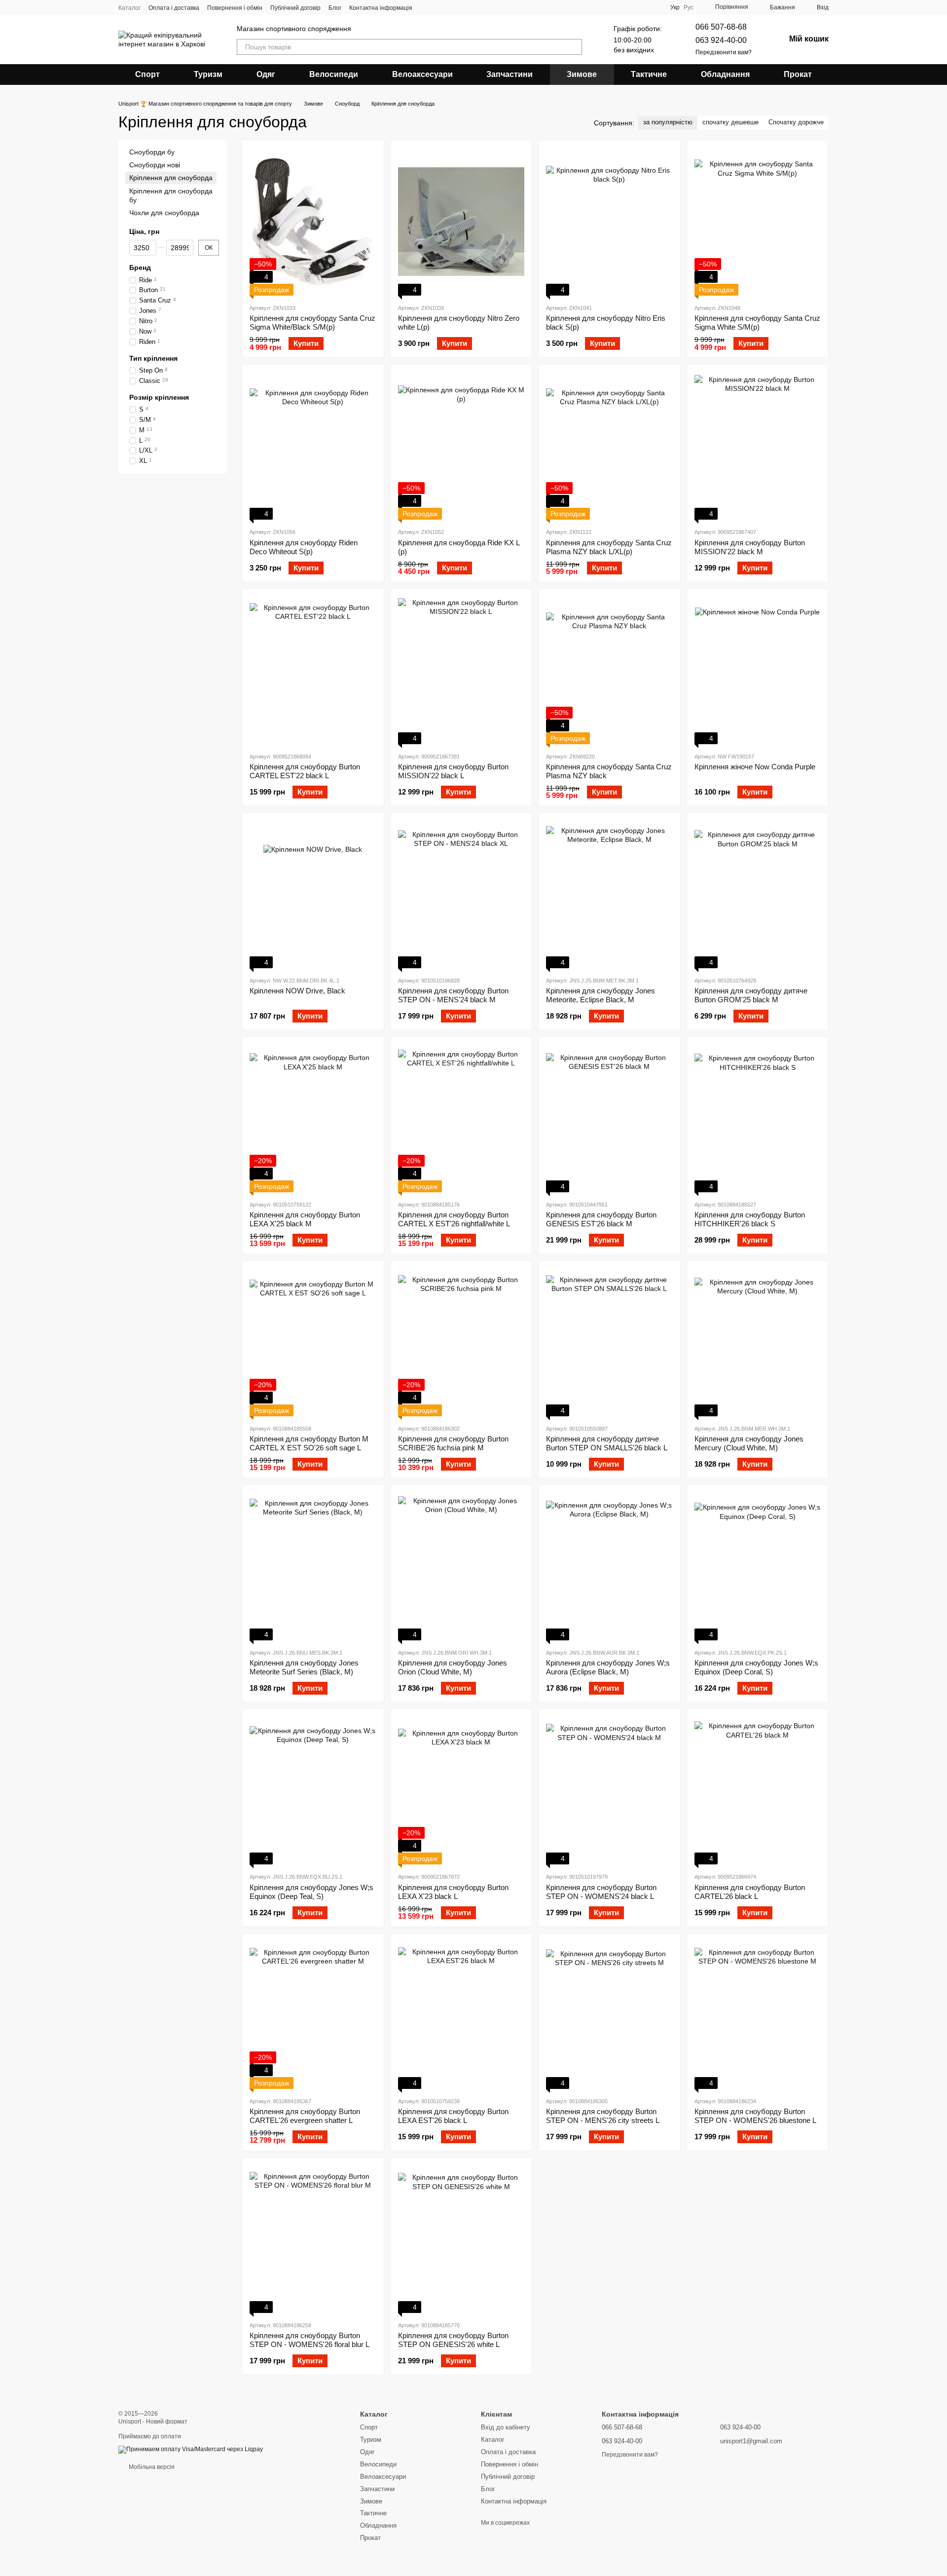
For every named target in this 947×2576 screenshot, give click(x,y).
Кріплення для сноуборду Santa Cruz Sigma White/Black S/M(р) (312, 322)
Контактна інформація (381, 8)
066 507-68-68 (721, 27)
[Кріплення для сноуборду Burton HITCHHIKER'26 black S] (758, 1118)
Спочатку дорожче (796, 122)
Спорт (147, 74)
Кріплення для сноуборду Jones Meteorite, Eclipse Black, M (601, 995)
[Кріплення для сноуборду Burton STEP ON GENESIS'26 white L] (461, 2239)
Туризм (208, 74)
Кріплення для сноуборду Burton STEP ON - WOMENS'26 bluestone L (755, 2116)
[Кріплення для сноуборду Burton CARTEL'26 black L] (758, 1790)
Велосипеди (334, 74)
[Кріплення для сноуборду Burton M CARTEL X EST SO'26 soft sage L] (313, 1342)
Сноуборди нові (155, 165)
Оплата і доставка (174, 8)
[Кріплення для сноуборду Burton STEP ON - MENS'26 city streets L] (609, 2015)
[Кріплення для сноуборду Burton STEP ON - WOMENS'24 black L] (609, 1790)
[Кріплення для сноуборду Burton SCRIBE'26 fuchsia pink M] (461, 1342)
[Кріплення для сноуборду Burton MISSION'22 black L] (461, 670)
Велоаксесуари (422, 74)
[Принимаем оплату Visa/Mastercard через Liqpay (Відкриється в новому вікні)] (191, 2449)
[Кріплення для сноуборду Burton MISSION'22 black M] (758, 446)
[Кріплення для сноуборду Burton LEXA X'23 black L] (461, 1790)
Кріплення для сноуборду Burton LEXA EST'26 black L (453, 2116)
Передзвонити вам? (724, 52)
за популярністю (668, 122)
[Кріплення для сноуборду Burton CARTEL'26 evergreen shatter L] (313, 2015)
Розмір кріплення (159, 397)
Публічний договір (295, 8)
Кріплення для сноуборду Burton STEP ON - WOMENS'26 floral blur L (310, 2340)
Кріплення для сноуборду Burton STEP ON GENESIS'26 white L (453, 2340)
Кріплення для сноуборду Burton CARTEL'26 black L (750, 1892)
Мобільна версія (151, 2467)
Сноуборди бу (152, 152)
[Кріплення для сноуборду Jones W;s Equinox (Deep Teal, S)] (313, 1790)
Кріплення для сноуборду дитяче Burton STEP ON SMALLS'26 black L (607, 1443)
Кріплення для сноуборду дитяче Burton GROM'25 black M (751, 995)
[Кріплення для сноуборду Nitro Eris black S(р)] (609, 222)
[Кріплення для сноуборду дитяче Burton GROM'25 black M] (758, 894)
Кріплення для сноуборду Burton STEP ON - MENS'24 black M (453, 995)
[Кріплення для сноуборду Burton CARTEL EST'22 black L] (313, 670)
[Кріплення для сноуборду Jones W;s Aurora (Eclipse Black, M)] (609, 1566)
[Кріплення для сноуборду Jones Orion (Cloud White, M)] (461, 1566)
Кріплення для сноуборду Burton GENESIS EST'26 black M (601, 1219)
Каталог (129, 8)
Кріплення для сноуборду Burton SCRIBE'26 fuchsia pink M (453, 1443)
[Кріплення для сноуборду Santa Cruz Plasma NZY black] (609, 670)
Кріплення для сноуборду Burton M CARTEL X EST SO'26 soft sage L (309, 1443)
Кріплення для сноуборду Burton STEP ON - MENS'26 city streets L (603, 2116)
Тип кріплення (153, 358)
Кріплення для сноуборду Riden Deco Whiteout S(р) (304, 547)
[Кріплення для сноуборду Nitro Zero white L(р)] (461, 222)
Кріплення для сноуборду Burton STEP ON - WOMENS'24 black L (601, 1892)
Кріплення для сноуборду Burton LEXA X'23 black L (453, 1892)
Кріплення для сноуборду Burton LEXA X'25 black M (305, 1219)
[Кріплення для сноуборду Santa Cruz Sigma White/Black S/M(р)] (313, 222)
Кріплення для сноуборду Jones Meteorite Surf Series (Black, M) (304, 1667)
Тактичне (649, 74)
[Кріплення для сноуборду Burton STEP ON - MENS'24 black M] (461, 894)
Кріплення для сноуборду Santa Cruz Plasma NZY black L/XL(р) (609, 547)
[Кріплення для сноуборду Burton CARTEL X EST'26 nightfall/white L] (461, 1118)
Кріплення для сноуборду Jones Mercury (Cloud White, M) (749, 1443)
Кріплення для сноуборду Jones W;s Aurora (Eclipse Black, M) (608, 1667)
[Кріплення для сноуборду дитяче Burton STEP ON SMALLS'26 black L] (609, 1342)
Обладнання (725, 74)
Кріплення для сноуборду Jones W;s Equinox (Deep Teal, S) (311, 1892)
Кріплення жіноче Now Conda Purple (755, 767)
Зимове (582, 74)
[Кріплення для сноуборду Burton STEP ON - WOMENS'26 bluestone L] (758, 2015)
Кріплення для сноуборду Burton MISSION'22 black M (750, 547)
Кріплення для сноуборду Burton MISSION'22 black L (453, 771)
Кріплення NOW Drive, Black (297, 991)
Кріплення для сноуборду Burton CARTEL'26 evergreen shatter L (305, 2116)
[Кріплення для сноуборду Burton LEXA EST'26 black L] (461, 2015)
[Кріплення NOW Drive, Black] (313, 894)
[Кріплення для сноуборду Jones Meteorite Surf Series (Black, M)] (313, 1566)
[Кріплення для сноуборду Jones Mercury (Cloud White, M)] (758, 1342)
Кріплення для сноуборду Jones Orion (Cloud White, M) (453, 1667)
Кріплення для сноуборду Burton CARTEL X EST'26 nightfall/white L (454, 1219)
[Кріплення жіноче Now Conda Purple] (758, 670)
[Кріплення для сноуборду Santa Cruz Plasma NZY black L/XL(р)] (609, 446)
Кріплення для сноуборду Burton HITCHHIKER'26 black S (750, 1219)
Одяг (266, 74)
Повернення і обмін (235, 8)
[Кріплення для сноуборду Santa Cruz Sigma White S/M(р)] (758, 222)
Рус (689, 7)
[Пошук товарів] (574, 47)
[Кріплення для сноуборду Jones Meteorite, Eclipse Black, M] (609, 894)
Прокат (798, 74)
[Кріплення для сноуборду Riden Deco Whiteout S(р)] (313, 446)
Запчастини (510, 74)
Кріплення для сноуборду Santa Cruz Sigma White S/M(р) (757, 322)
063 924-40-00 (721, 40)
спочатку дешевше (730, 122)
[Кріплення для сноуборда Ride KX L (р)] (461, 446)
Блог (335, 8)
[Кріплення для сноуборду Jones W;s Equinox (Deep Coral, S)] (758, 1566)
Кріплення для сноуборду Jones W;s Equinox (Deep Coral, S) (756, 1667)
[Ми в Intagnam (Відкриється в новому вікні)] (426, 7)
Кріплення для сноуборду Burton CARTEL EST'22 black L (305, 771)
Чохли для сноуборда (164, 213)
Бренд (140, 267)
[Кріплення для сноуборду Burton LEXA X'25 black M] (313, 1118)
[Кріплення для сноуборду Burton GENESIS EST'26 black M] (609, 1118)
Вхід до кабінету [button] (506, 2427)
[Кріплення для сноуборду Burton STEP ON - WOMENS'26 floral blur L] (313, 2239)
